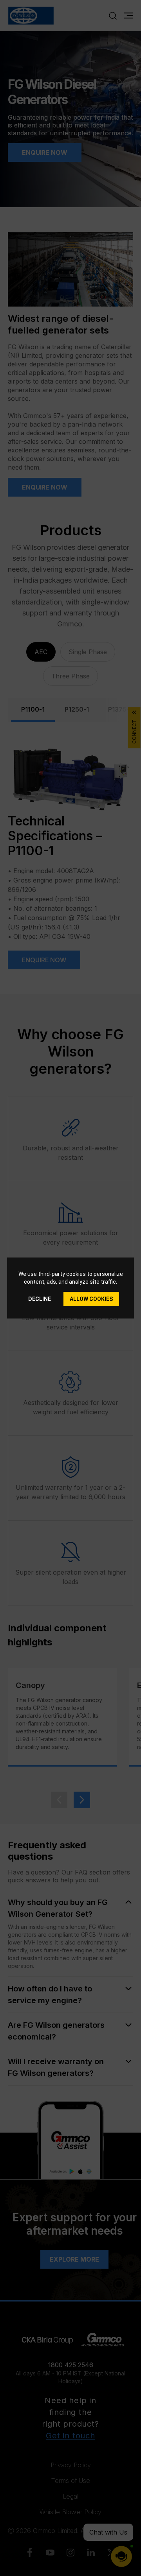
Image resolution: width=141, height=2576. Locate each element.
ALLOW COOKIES (91, 1299)
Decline (40, 1299)
